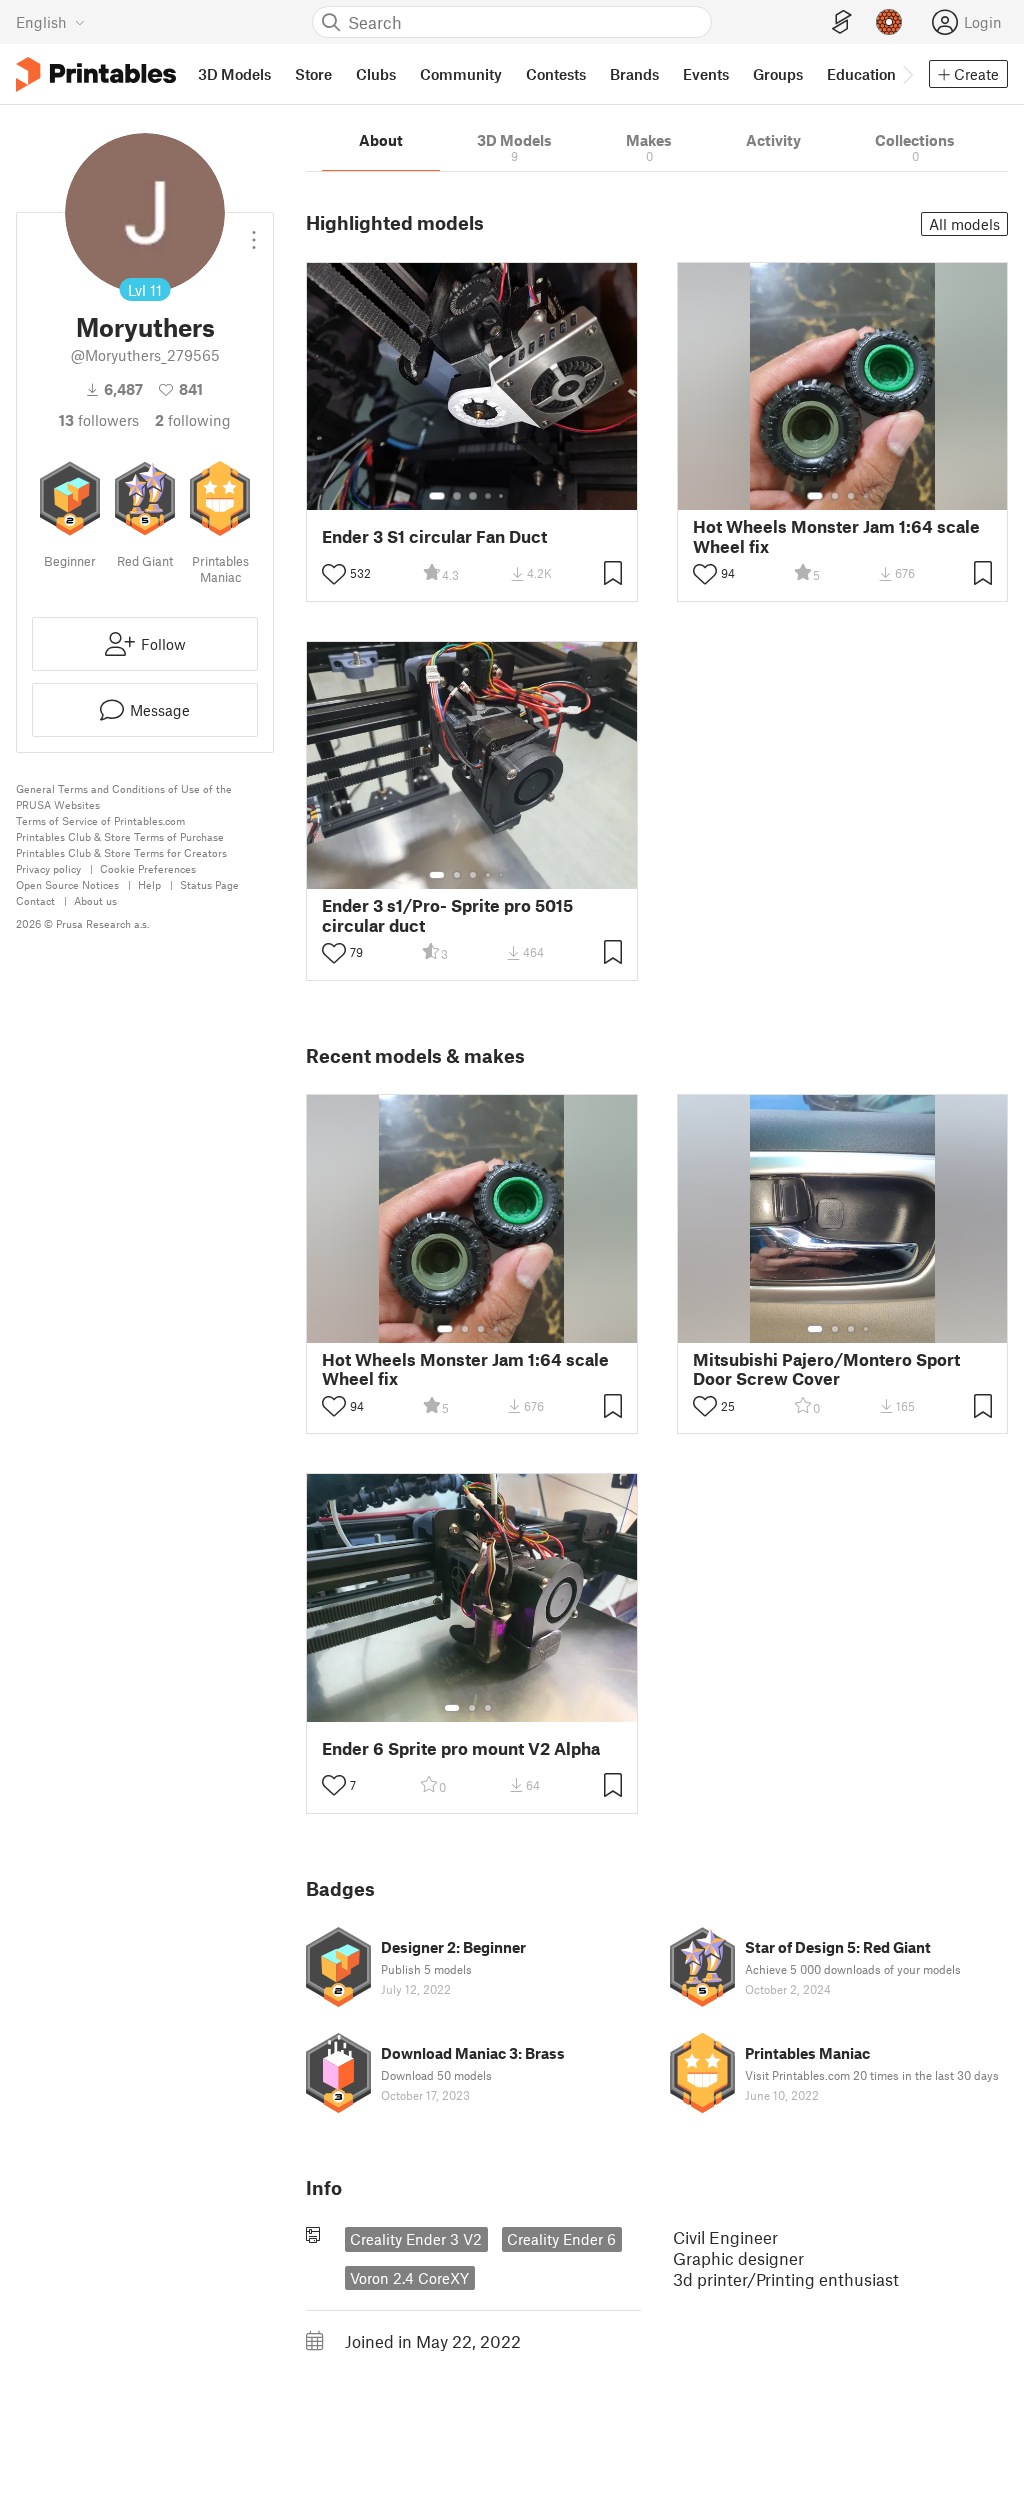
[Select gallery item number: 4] (489, 496)
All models (964, 224)
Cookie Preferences (148, 868)
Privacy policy (48, 868)
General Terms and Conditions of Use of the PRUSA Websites (124, 796)
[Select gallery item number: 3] (473, 496)
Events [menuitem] (706, 74)
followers (99, 420)
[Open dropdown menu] (254, 232)
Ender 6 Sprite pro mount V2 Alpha (461, 1748)
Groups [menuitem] (778, 74)
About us (95, 900)
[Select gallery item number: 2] (457, 496)
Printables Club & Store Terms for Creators (121, 852)
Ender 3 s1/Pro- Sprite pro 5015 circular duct (447, 915)
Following (193, 420)
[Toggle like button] (334, 574)
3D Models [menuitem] (234, 74)
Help (149, 884)
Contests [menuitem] (556, 74)
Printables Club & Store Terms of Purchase (120, 836)
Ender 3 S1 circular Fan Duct (434, 536)
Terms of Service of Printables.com (100, 820)
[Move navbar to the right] (907, 74)
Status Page (209, 884)
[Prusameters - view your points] (889, 22)
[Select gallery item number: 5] (503, 496)
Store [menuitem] (313, 74)
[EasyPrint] (842, 22)
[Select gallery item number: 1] (437, 496)
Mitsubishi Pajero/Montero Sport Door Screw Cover (826, 1369)
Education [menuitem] (861, 74)
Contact (35, 900)
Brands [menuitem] (634, 74)
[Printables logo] (96, 74)
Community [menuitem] (461, 74)
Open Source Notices (67, 884)
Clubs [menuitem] (376, 74)
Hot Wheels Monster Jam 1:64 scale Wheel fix (836, 536)
